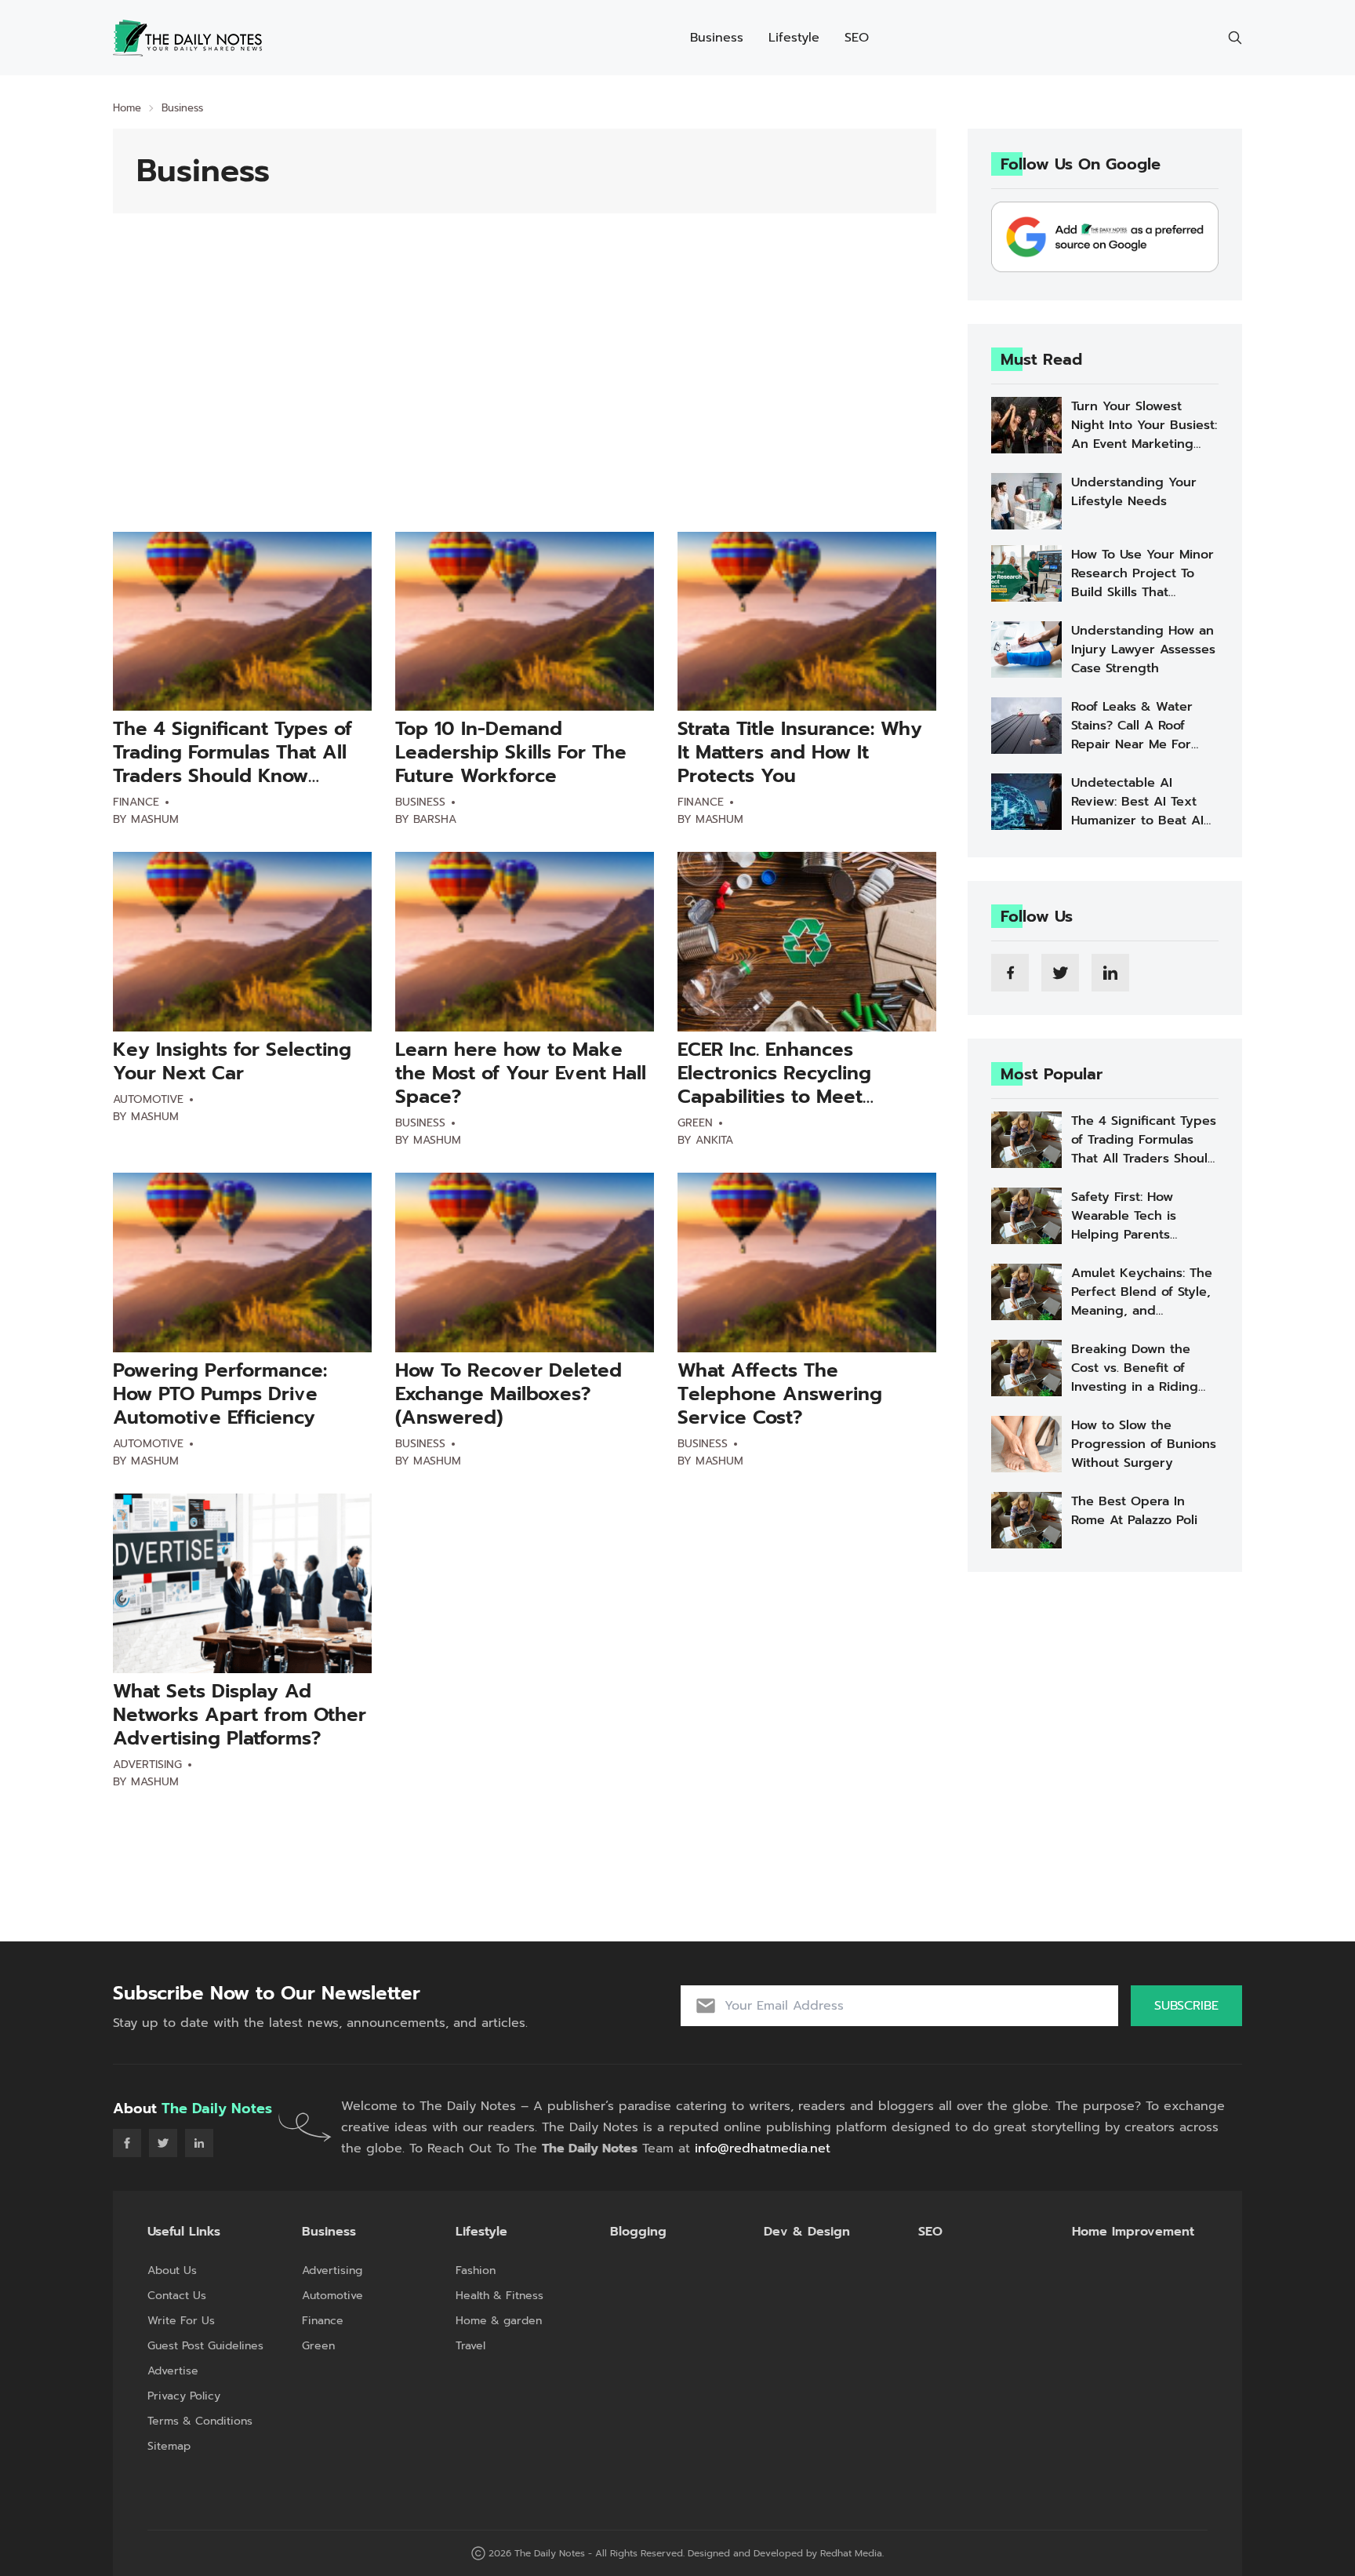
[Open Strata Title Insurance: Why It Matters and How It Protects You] (807, 622)
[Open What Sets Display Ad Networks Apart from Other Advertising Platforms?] (242, 1583)
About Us (172, 2270)
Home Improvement (1133, 2232)
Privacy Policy (184, 2396)
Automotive (148, 1099)
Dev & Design (807, 2232)
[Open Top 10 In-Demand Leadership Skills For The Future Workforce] (525, 622)
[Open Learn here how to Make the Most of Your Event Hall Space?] (525, 942)
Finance (136, 802)
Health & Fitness (499, 2296)
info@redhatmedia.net (763, 2148)
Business (717, 38)
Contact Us (177, 2296)
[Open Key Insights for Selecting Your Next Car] (242, 942)
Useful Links (184, 2232)
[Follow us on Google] (1105, 237)
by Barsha (426, 819)
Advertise (173, 2371)
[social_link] (1010, 973)
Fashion (476, 2270)
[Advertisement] (525, 398)
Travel (470, 2346)
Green (695, 1123)
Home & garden (499, 2321)
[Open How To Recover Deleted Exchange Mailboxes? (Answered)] (525, 1263)
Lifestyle (794, 38)
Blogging (638, 2232)
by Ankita (705, 1140)
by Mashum (146, 819)
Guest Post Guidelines (205, 2346)
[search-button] (1235, 38)
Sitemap (169, 2446)
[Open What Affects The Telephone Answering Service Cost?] (807, 1263)
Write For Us (181, 2321)
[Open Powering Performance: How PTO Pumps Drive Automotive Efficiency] (242, 1263)
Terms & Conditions (200, 2421)
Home (127, 108)
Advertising (147, 1765)
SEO (857, 38)
